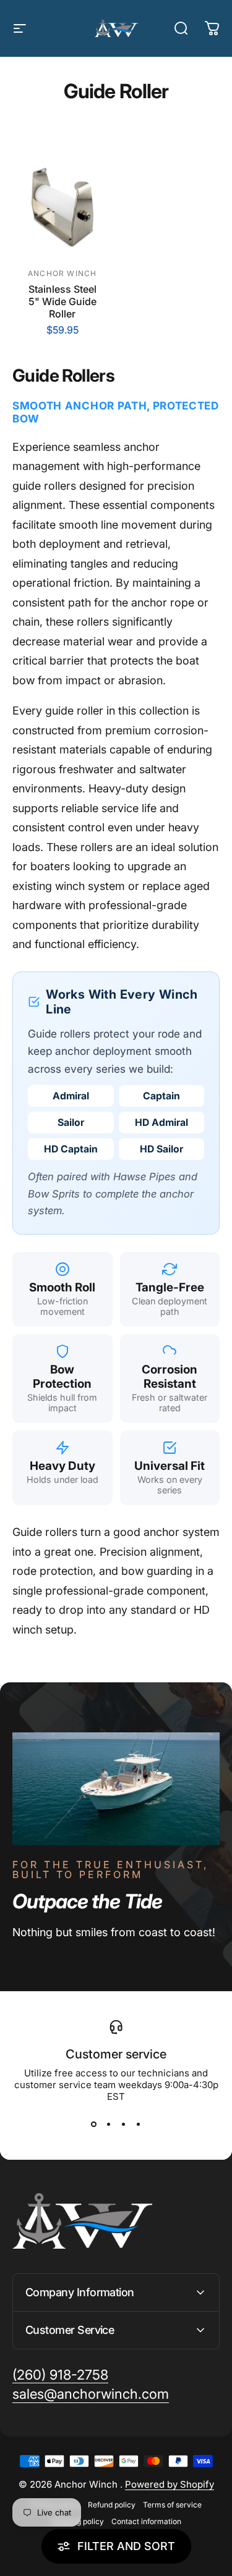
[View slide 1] (94, 2125)
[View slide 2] (109, 2125)
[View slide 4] (139, 2125)
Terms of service (172, 2505)
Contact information (146, 2521)
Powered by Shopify (170, 2484)
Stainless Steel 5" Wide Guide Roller (62, 301)
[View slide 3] (124, 2125)
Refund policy (112, 2505)
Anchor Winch (62, 273)
